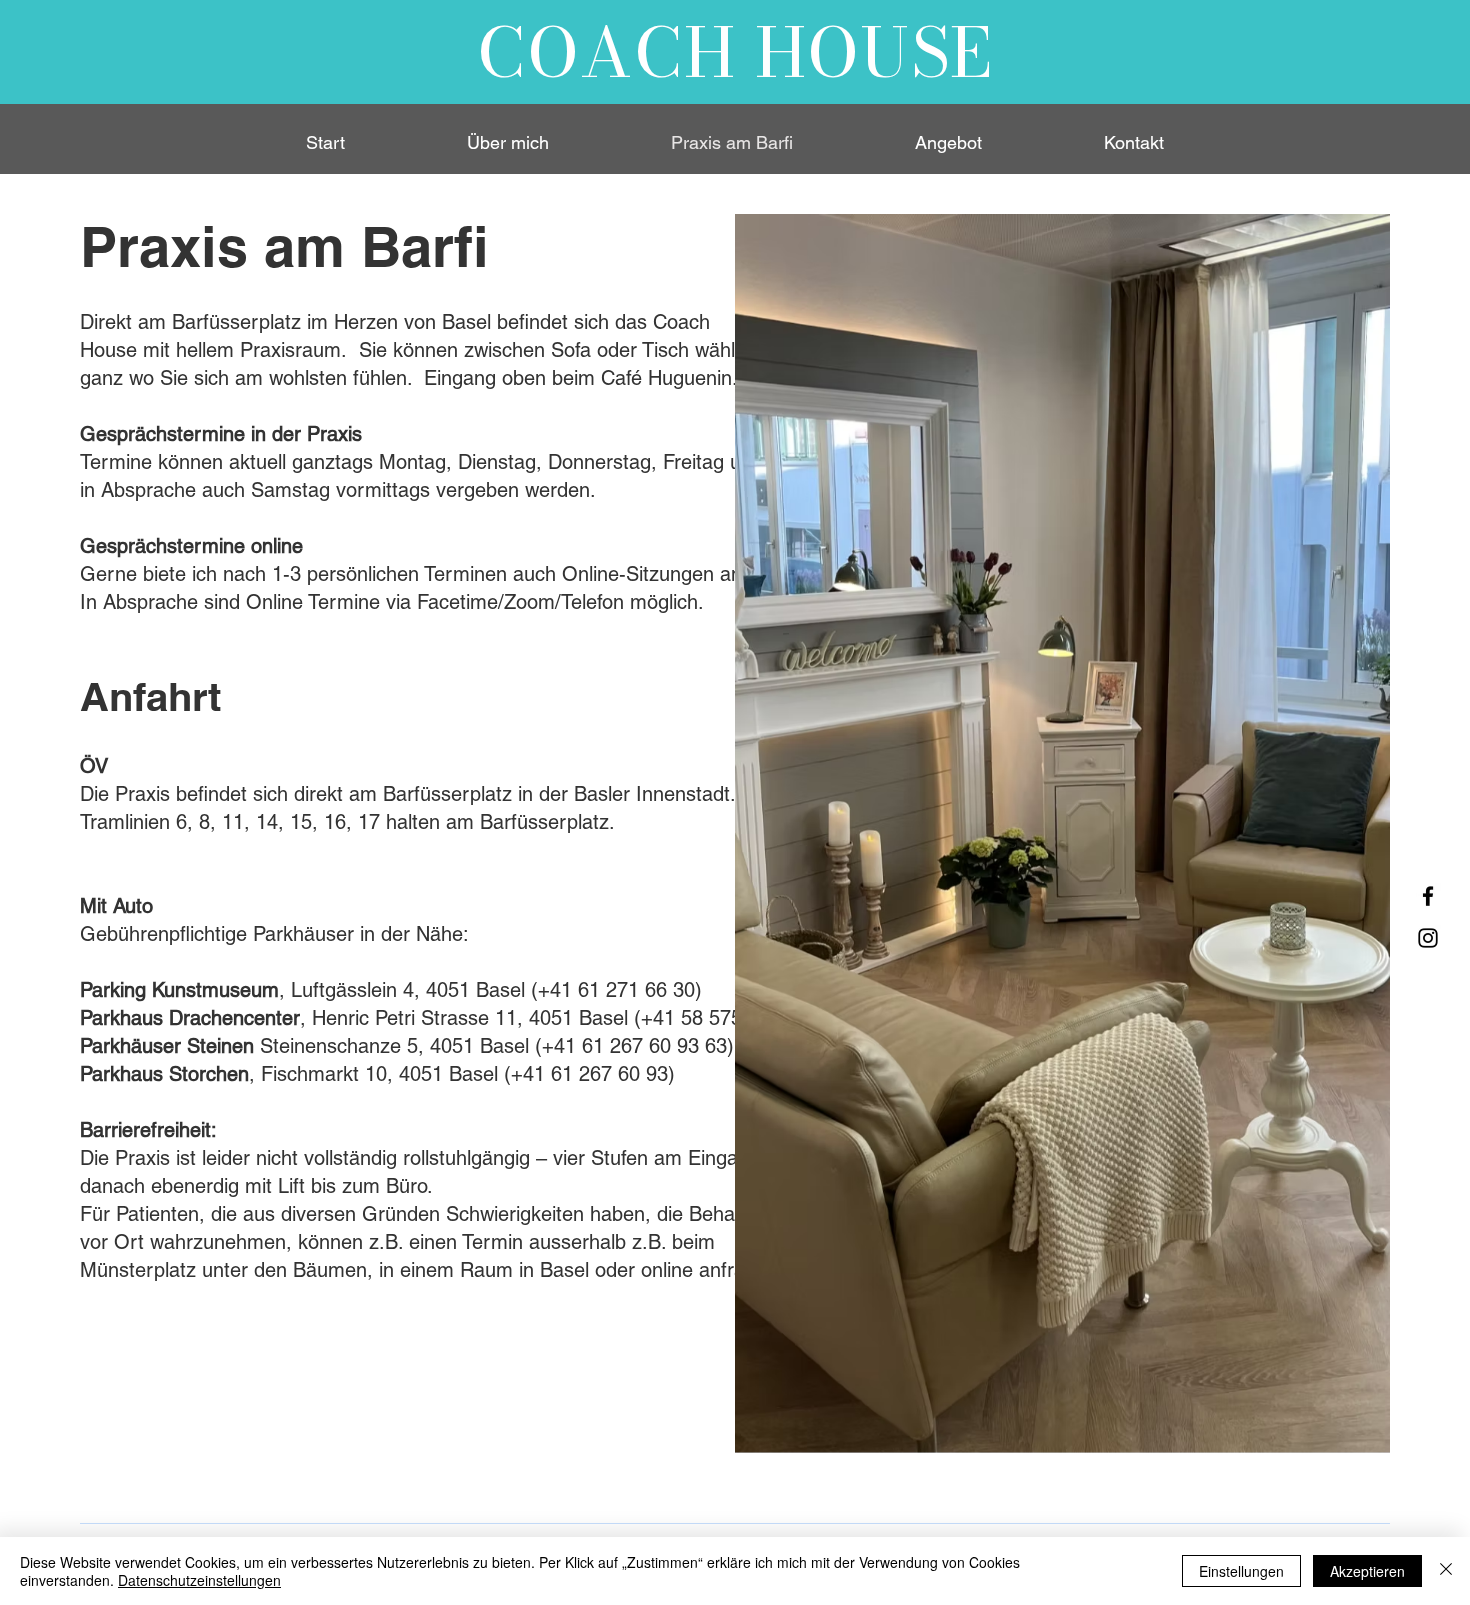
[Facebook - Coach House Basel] (1428, 896)
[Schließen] (1446, 1571)
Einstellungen (1241, 1571)
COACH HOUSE (735, 52)
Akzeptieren (1367, 1571)
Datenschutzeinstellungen (199, 1580)
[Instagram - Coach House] (1428, 938)
